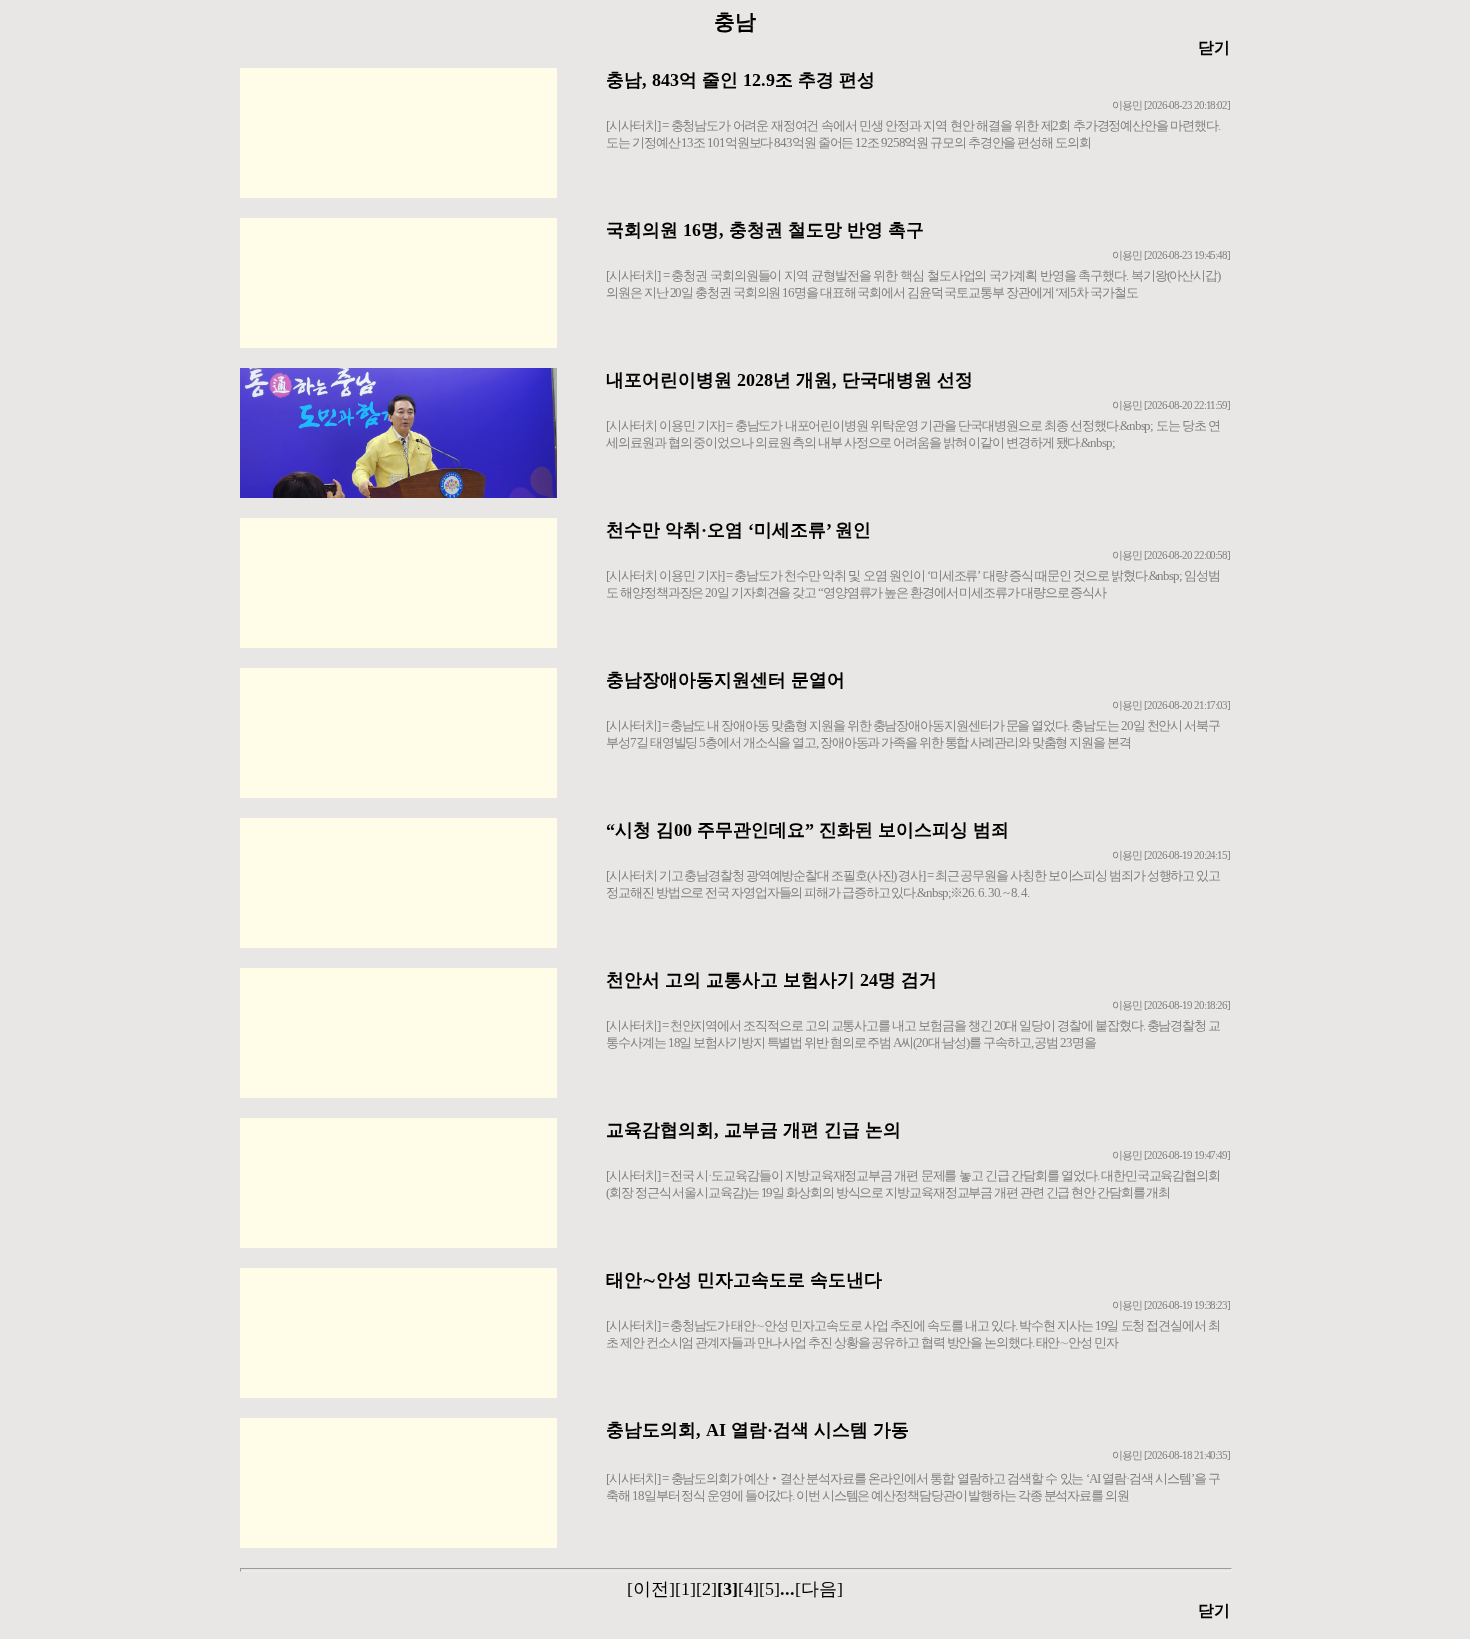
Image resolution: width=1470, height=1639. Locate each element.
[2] (706, 1589)
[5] (769, 1589)
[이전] (651, 1589)
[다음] (819, 1589)
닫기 (1214, 47)
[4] (748, 1589)
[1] (685, 1589)
